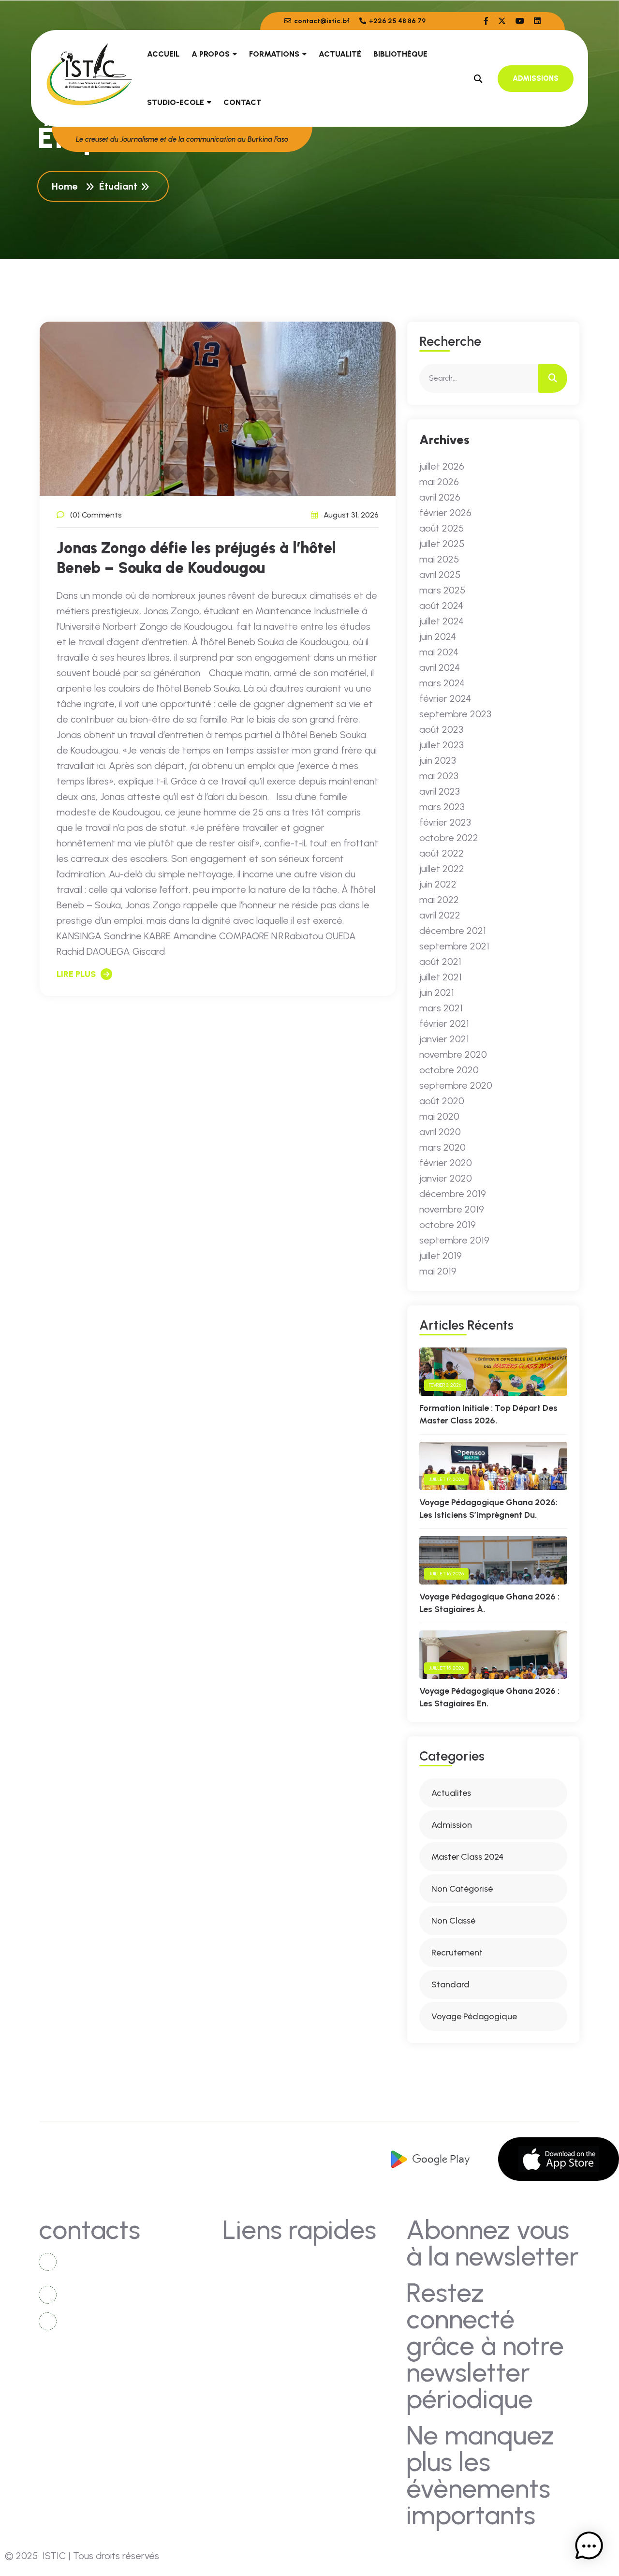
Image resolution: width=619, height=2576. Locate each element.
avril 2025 (440, 575)
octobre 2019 (448, 1225)
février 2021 (444, 1023)
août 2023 (441, 729)
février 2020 (446, 1163)
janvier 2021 (444, 1039)
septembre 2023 (455, 714)
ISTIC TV (337, 2297)
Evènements (256, 2315)
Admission (452, 1825)
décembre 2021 (453, 931)
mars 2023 (442, 807)
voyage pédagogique (474, 2016)
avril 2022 (440, 915)
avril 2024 (440, 667)
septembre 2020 (456, 1085)
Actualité (340, 54)
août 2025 (442, 528)
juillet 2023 (442, 745)
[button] (589, 2546)
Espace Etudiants (353, 2333)
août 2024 (441, 606)
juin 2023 (438, 760)
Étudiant (118, 186)
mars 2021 (441, 1008)
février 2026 (445, 513)
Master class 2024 (467, 1857)
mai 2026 (439, 482)
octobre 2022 (449, 838)
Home (67, 186)
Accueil (163, 54)
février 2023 (445, 822)
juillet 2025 (442, 544)
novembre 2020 (453, 1054)
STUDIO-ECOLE (176, 102)
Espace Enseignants (271, 2351)
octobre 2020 (449, 1070)
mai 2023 (439, 776)
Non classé (453, 1921)
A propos (211, 54)
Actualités (253, 2279)
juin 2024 (438, 637)
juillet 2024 (442, 621)
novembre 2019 (452, 1209)
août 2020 (442, 1101)
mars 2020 (442, 1147)
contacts (251, 2261)
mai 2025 (439, 559)
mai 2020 (439, 1116)
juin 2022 (438, 884)
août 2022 (442, 853)
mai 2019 (438, 1271)
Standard (450, 1984)
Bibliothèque (400, 54)
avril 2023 (440, 791)
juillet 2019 (441, 1256)
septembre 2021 (454, 946)
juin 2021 (437, 992)
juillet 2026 (442, 466)
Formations (274, 54)
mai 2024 (439, 652)
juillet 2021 (441, 977)
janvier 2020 (446, 1178)
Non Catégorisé (462, 1889)
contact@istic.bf (321, 21)
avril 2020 (440, 1132)
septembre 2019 (454, 1240)
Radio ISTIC (343, 2315)
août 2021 (440, 962)
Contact (243, 102)
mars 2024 (442, 683)
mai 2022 (439, 900)
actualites (451, 1793)
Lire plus (76, 974)
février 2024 (445, 698)
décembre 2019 (453, 1194)
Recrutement (457, 1953)
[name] (486, 21)
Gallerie (335, 2279)
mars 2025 (442, 590)
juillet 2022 (442, 869)
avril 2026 (440, 497)
